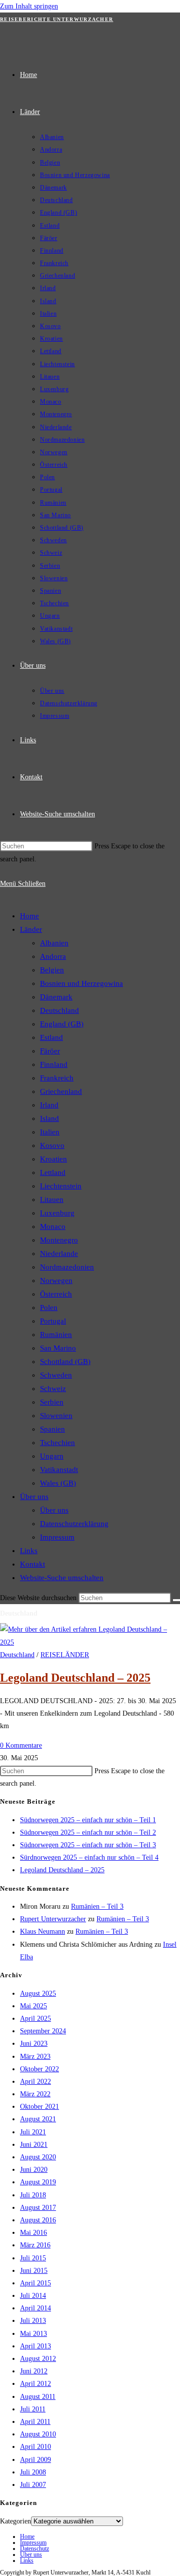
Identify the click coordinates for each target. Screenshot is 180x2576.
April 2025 (35, 2019)
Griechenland (61, 1091)
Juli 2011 (33, 2409)
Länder (31, 929)
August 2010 (38, 2434)
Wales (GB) (58, 1483)
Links (29, 1551)
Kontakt (32, 1564)
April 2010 (35, 2447)
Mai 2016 (33, 2233)
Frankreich (57, 1078)
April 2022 (35, 2082)
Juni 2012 (34, 2371)
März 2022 (35, 2094)
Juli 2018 (33, 2195)
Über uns (34, 1497)
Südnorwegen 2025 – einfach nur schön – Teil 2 (88, 1832)
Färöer (50, 1051)
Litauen (52, 1199)
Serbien (52, 1402)
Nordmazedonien (67, 1267)
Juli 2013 (33, 2321)
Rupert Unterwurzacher (53, 1919)
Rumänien (56, 1335)
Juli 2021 (33, 2132)
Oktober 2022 (39, 2069)
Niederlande (59, 1253)
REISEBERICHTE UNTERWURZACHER (56, 19)
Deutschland (59, 1010)
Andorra (53, 956)
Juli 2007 (33, 2485)
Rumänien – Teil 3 (97, 1906)
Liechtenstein (61, 1186)
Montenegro (59, 1240)
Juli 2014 (33, 2296)
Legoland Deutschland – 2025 (75, 1678)
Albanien (54, 943)
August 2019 (38, 2182)
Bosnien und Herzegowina (81, 983)
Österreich (56, 1294)
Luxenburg (57, 1213)
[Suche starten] (176, 1600)
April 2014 (35, 2308)
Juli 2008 (33, 2472)
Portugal (53, 1321)
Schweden (56, 1375)
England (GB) (62, 1024)
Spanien (52, 1429)
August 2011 (38, 2397)
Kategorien (15, 2521)
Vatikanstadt (59, 1470)
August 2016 (38, 2220)
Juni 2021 (34, 2145)
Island (49, 1118)
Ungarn (52, 1456)
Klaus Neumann (42, 1931)
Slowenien (56, 1416)
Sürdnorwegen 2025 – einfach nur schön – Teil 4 (89, 1857)
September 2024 (43, 2031)
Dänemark (56, 997)
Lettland (53, 1172)
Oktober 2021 (39, 2107)
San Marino (58, 1348)
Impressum (57, 1537)
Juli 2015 (33, 2258)
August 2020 (38, 2157)
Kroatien (53, 1159)
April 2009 (35, 2460)
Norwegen (56, 1280)
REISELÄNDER (65, 1655)
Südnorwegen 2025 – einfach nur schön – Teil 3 (88, 1845)
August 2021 (38, 2119)
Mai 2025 (33, 2006)
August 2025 (38, 1994)
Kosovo (52, 1145)
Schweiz (53, 1389)
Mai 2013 (33, 2334)
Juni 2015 (34, 2271)
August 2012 (38, 2359)
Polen (49, 1308)
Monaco (53, 1226)
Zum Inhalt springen (29, 6)
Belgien (52, 970)
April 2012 (35, 2384)
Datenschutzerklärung (74, 1524)
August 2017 (38, 2208)
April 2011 (35, 2422)
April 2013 (35, 2346)
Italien (50, 1132)
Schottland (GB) (65, 1362)
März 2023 (35, 2057)
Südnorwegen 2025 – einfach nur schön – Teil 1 (88, 1820)
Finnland (54, 1064)
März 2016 (35, 2245)
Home (29, 916)
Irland (49, 1105)
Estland (51, 1037)
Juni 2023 (34, 2044)
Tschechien (57, 1443)
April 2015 (35, 2283)
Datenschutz (34, 2548)
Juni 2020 (34, 2170)
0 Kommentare (21, 1745)
